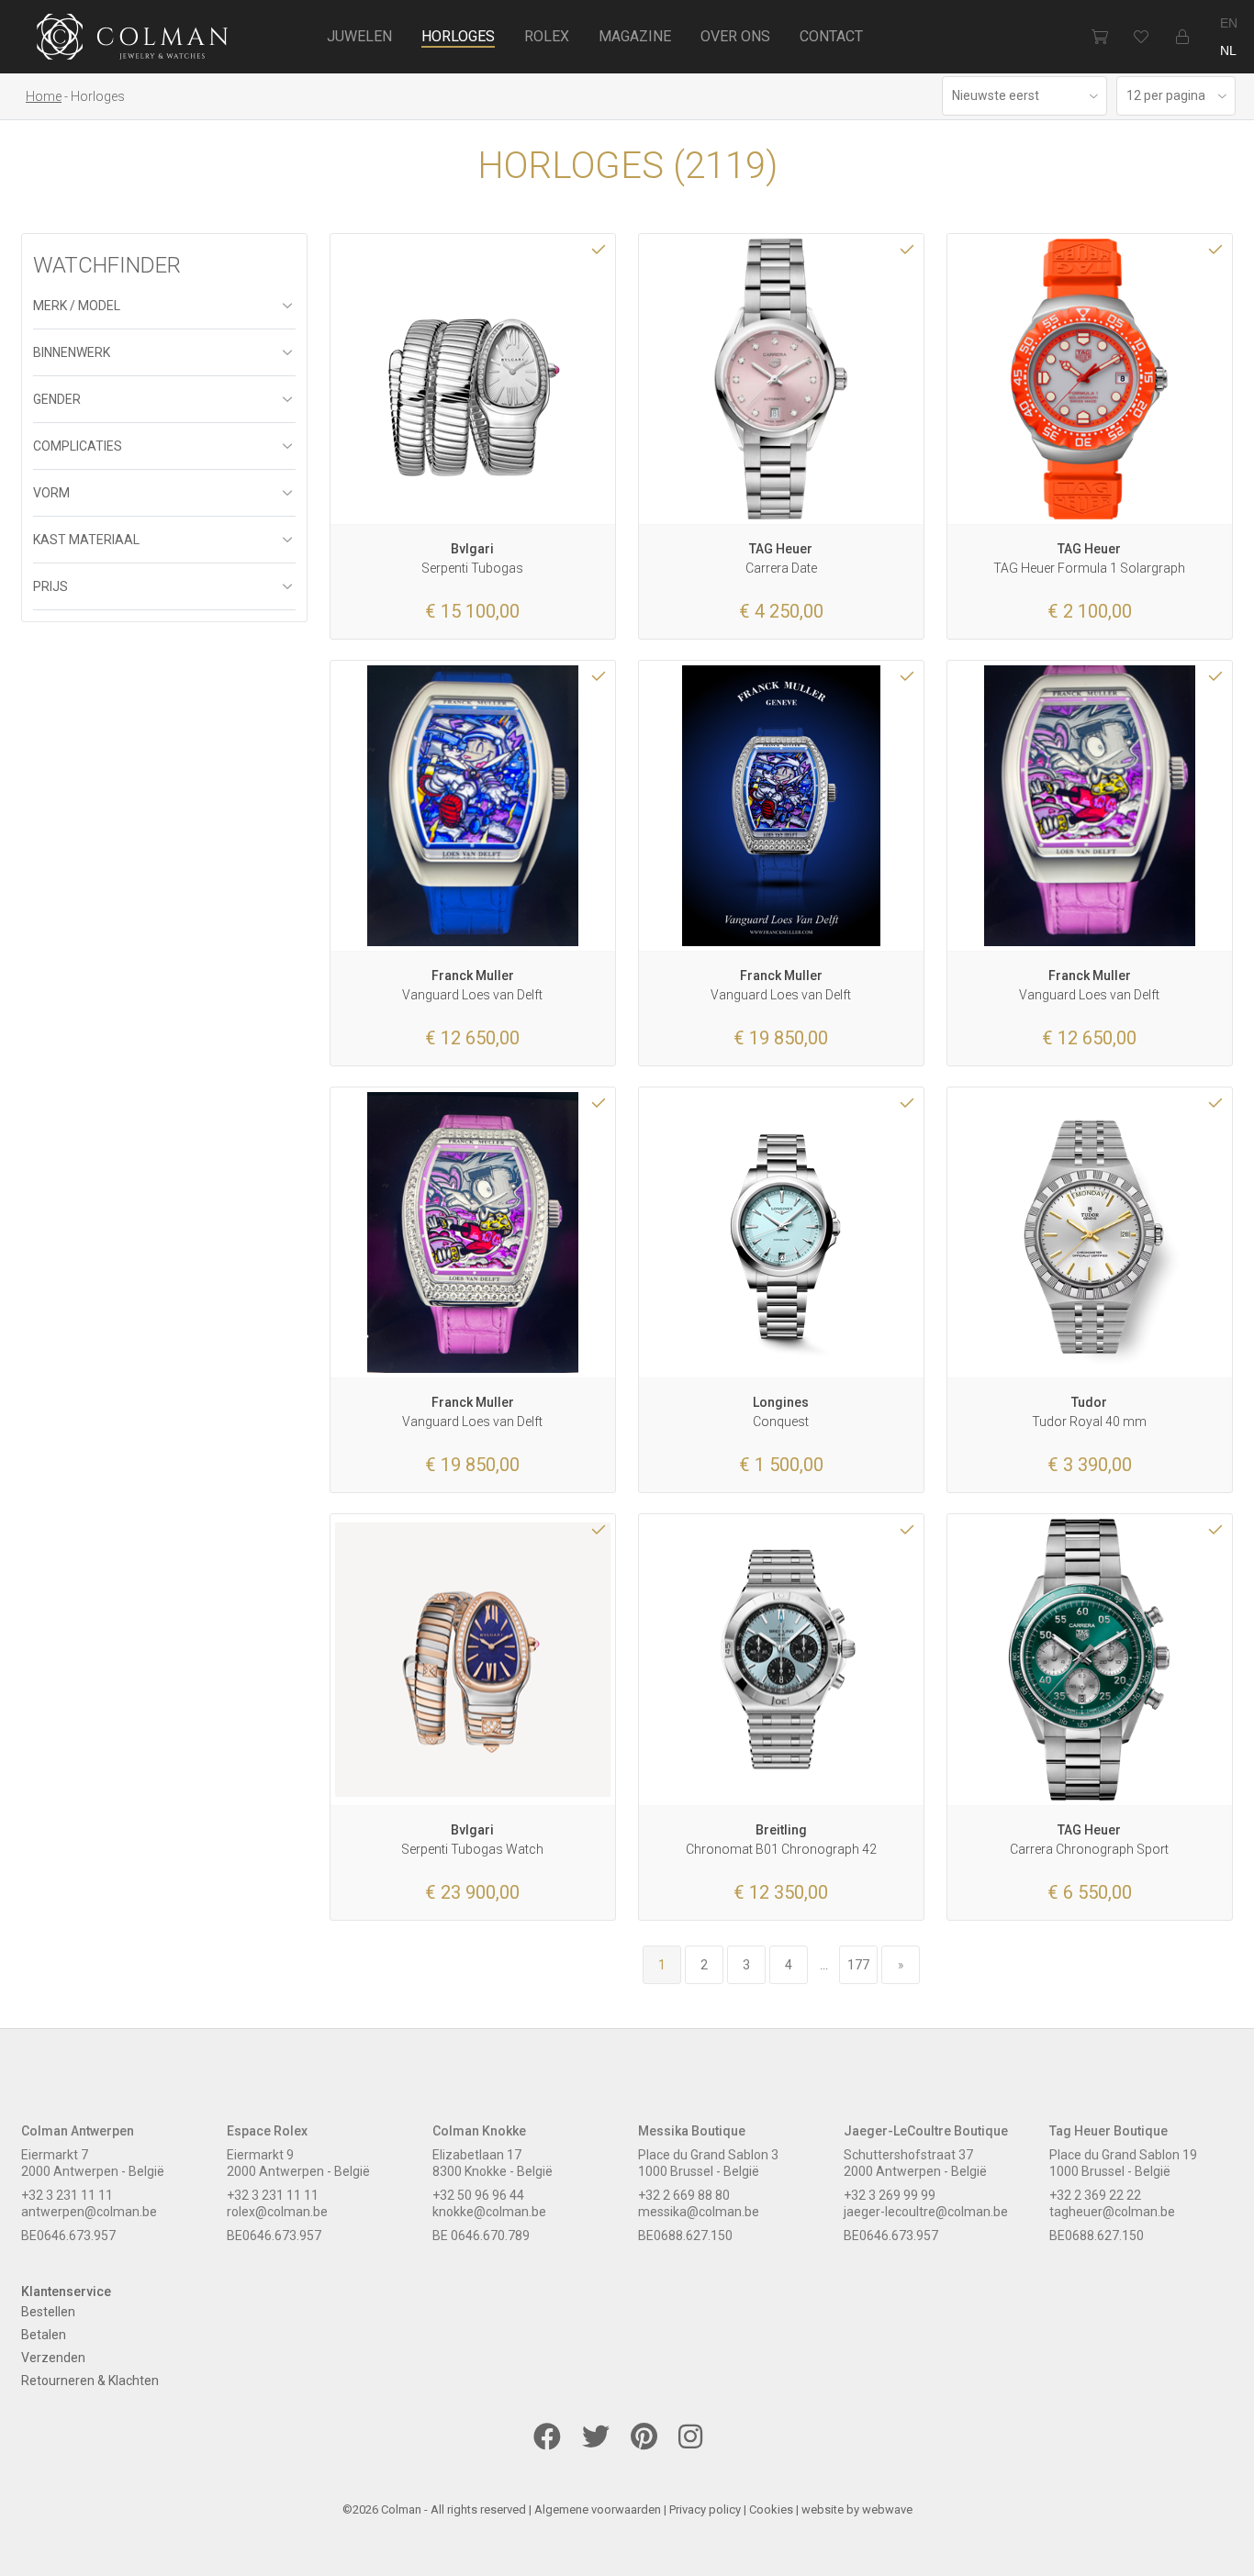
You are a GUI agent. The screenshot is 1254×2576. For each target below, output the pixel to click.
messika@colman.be (699, 2212)
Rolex (547, 36)
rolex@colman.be (277, 2212)
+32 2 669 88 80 (684, 2195)
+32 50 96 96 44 (478, 2195)
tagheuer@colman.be (1112, 2212)
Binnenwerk (72, 352)
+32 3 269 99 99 (890, 2195)
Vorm (51, 493)
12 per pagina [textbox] (1166, 95)
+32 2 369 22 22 (1095, 2195)
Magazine (635, 36)
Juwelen (359, 36)
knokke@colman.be (489, 2212)
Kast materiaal (86, 540)
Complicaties (78, 446)
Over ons (735, 36)
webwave (887, 2509)
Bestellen (48, 2312)
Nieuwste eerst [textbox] (996, 95)
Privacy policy (705, 2509)
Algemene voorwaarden (598, 2509)
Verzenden (53, 2358)
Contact (831, 36)
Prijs (50, 586)
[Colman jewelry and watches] (133, 39)
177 (858, 1965)
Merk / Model (77, 306)
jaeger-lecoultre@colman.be (926, 2212)
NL (1228, 50)
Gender (57, 399)
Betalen (44, 2335)
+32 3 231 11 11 (67, 2195)
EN (1229, 23)
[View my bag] (1099, 37)
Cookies (771, 2509)
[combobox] (1024, 96)
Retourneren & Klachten (90, 2381)
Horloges (458, 36)
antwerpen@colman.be (89, 2212)
